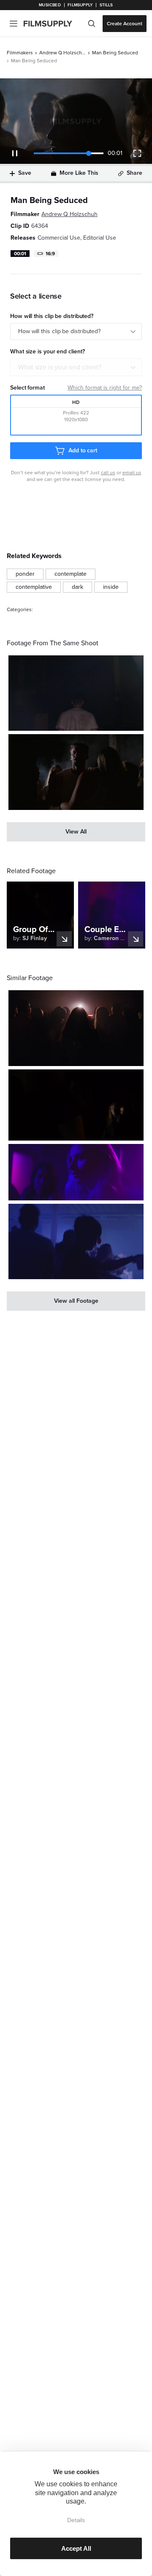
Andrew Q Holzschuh (62, 53)
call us (108, 473)
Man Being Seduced (115, 53)
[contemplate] (71, 574)
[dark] (77, 587)
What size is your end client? (60, 367)
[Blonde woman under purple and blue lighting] (76, 1172)
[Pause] (15, 153)
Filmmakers (20, 53)
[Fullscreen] (137, 153)
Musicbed (50, 5)
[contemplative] (34, 587)
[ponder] (25, 574)
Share (134, 173)
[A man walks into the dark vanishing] (76, 693)
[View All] (76, 832)
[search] (92, 24)
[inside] (111, 587)
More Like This (79, 173)
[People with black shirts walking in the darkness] (76, 1105)
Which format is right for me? (105, 388)
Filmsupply (80, 5)
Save (25, 173)
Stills (106, 5)
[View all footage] (76, 1301)
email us (132, 473)
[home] (53, 24)
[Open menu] (14, 24)
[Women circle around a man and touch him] (76, 772)
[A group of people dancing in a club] (76, 1242)
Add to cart (83, 450)
